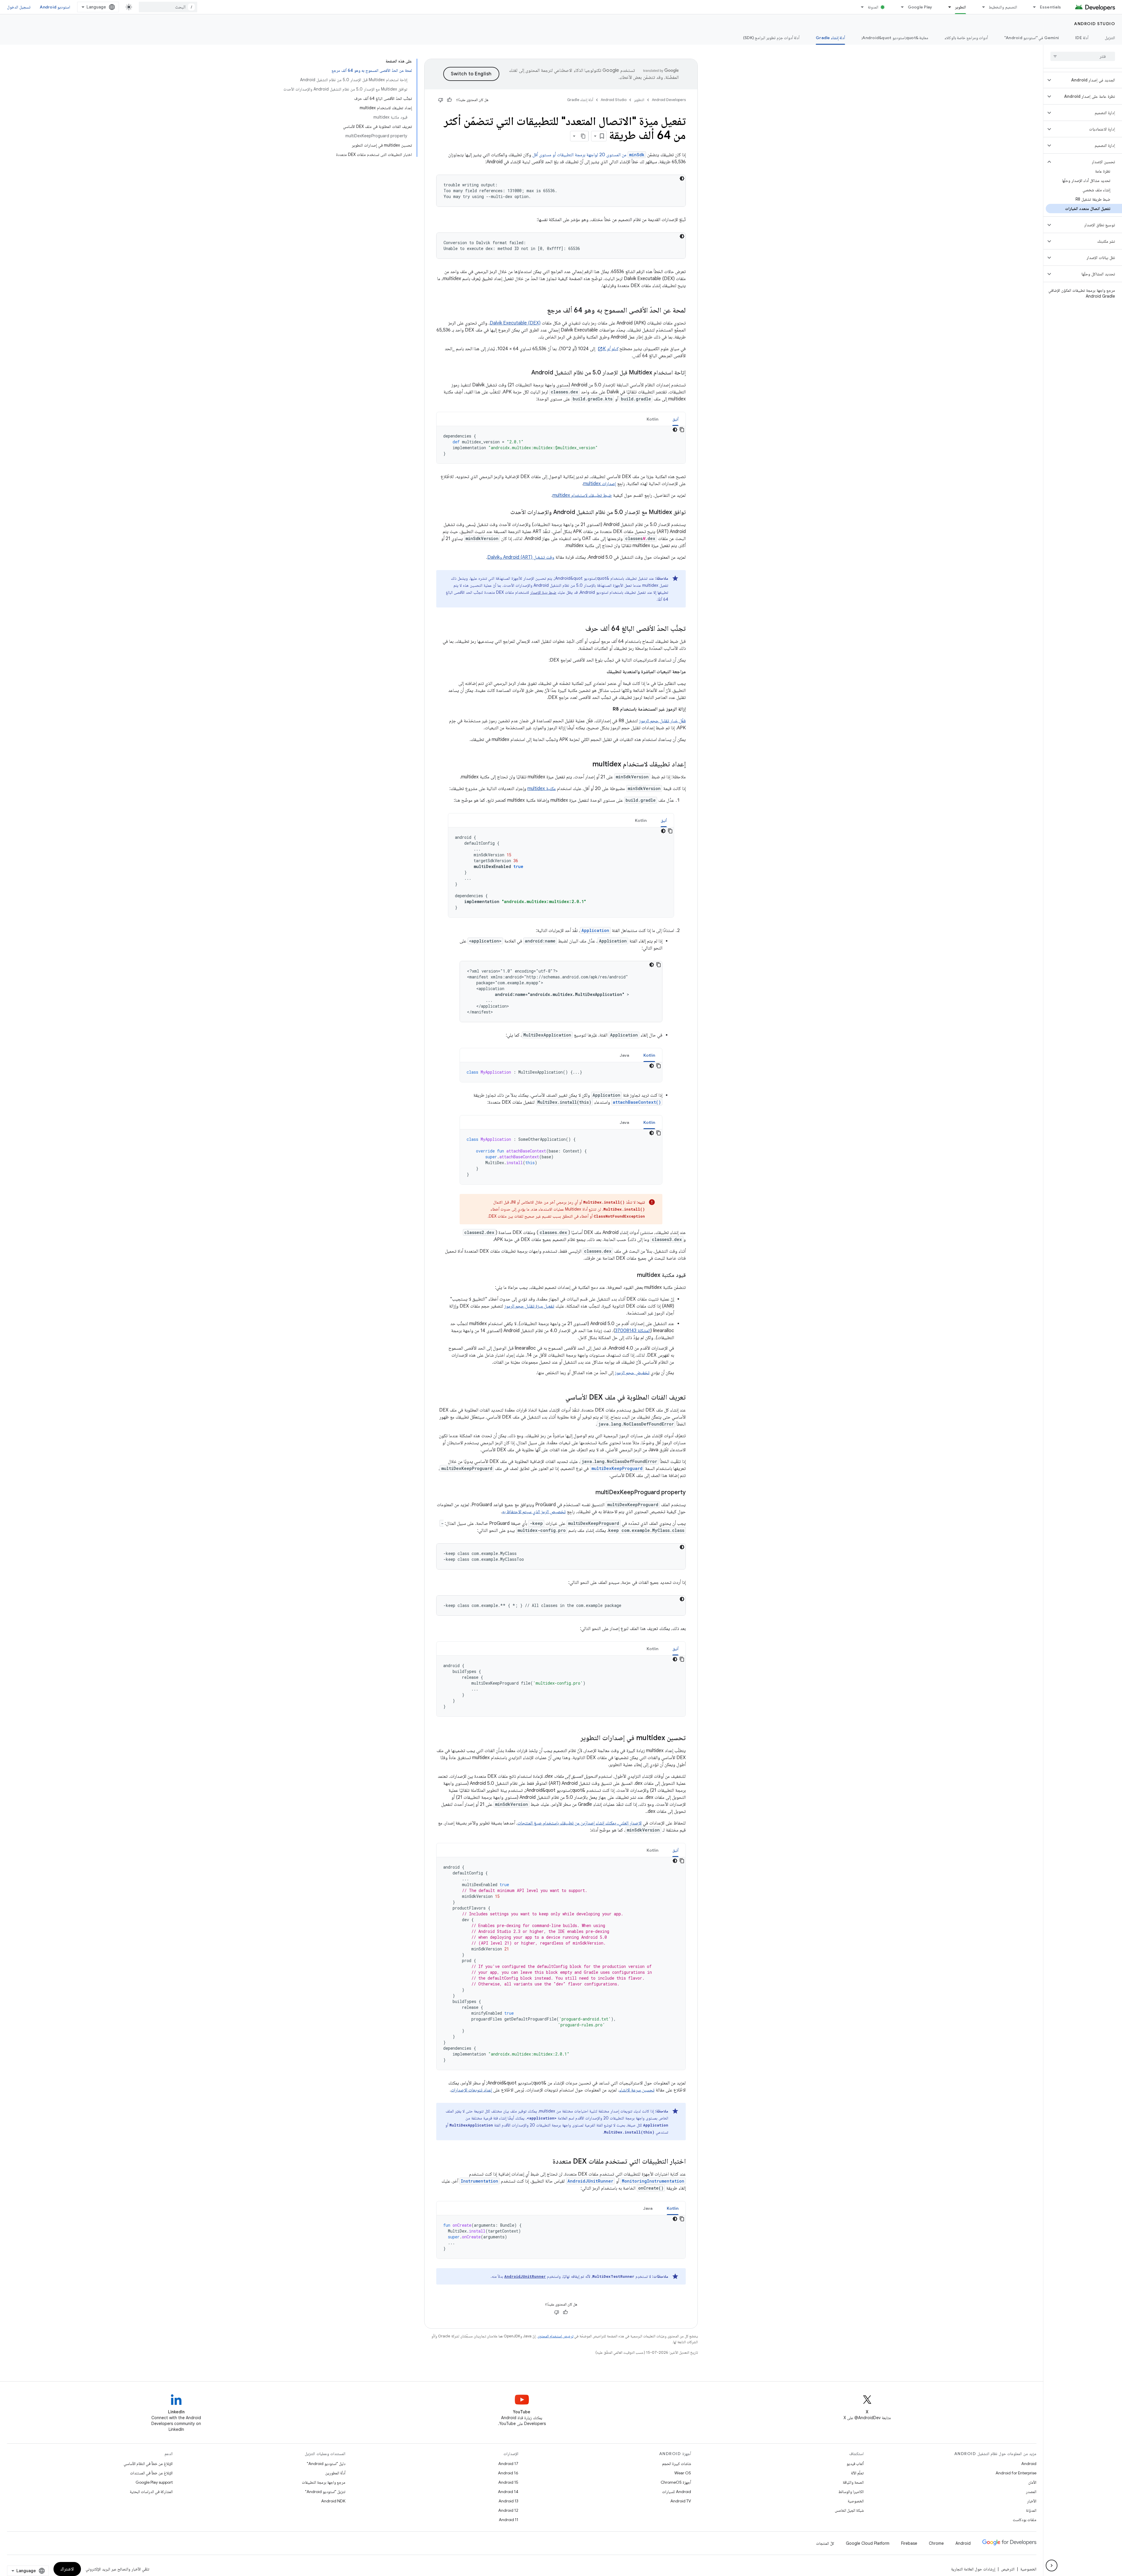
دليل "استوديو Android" (326, 2464)
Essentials (1051, 7)
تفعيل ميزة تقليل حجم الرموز (529, 1306)
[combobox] (168, 7)
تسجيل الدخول (19, 7)
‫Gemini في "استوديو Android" (1032, 38)
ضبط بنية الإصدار (543, 592)
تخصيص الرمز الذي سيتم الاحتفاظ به (534, 1512)
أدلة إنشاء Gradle (830, 38)
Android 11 (509, 2520)
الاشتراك (67, 2569)
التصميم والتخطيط (1003, 7)
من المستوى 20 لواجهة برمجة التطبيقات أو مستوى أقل (588, 155)
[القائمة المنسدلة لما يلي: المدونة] (860, 7)
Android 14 (508, 2492)
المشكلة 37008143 (633, 1331)
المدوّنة (1031, 2510)
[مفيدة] (449, 100)
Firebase (909, 2543)
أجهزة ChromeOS (676, 2482)
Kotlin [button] (653, 419)
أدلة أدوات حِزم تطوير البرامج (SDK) (771, 38)
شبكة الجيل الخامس (849, 2510)
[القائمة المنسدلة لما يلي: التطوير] (947, 7)
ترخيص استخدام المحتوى (555, 2336)
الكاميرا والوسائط (851, 2492)
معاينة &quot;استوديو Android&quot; (895, 38)
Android (1029, 2464)
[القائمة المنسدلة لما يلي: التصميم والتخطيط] (981, 7)
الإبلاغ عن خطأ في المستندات (151, 2473)
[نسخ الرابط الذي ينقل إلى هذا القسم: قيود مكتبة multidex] (631, 1275)
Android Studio (1095, 24)
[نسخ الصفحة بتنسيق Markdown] (583, 136)
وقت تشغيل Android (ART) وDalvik (521, 557)
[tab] (675, 419)
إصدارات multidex (600, 484)
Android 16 (508, 2473)
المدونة (873, 7)
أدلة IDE (1082, 38)
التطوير (960, 7)
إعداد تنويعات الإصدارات (471, 2090)
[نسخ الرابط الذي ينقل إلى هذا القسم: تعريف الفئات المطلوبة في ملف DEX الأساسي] (560, 1398)
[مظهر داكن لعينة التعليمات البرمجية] (682, 178)
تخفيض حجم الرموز (632, 1373)
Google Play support (154, 2482)
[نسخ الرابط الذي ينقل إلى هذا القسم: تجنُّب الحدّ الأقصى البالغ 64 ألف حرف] (579, 629)
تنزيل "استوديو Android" (325, 2492)
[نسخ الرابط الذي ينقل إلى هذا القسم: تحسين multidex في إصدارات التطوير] (575, 1738)
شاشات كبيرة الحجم (677, 2464)
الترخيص (1008, 2569)
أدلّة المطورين (335, 2473)
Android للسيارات (677, 2492)
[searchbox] (1083, 56)
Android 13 (508, 2501)
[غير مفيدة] (441, 100)
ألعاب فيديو (855, 2464)
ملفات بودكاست (1025, 2520)
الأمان (1032, 2482)
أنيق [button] (675, 419)
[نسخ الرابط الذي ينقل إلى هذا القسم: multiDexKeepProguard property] (590, 1493)
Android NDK (333, 2501)
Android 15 (508, 2482)
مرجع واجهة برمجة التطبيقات (324, 2482)
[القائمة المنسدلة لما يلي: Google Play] (900, 7)
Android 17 (508, 2464)
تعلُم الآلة (857, 2473)
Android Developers (669, 100)
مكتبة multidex (542, 789)
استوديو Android (55, 7)
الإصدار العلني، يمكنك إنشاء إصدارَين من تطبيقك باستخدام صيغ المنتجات (580, 1823)
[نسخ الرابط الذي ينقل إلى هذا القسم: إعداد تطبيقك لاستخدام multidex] (586, 765)
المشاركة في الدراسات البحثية (151, 2492)
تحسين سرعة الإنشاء (637, 2090)
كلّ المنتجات (825, 2543)
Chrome (936, 2543)
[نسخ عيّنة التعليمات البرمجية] (682, 430)
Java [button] (625, 1055)
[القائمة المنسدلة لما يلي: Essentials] (1032, 7)
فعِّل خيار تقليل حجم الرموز (662, 721)
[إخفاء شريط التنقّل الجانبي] (1052, 2565)
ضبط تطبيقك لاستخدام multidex (582, 495)
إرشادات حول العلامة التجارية (973, 2569)
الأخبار (1032, 2501)
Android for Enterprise (1016, 2473)
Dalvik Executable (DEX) (515, 323)
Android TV (681, 2501)
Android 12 (508, 2510)
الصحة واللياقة (853, 2482)
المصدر (1031, 2492)
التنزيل (1110, 38)
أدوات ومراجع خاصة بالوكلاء (966, 38)
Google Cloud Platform (868, 2543)
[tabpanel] (561, 445)
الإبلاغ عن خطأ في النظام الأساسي (148, 2464)
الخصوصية (856, 2501)
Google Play (920, 7)
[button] (1087, 80)
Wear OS (683, 2473)
